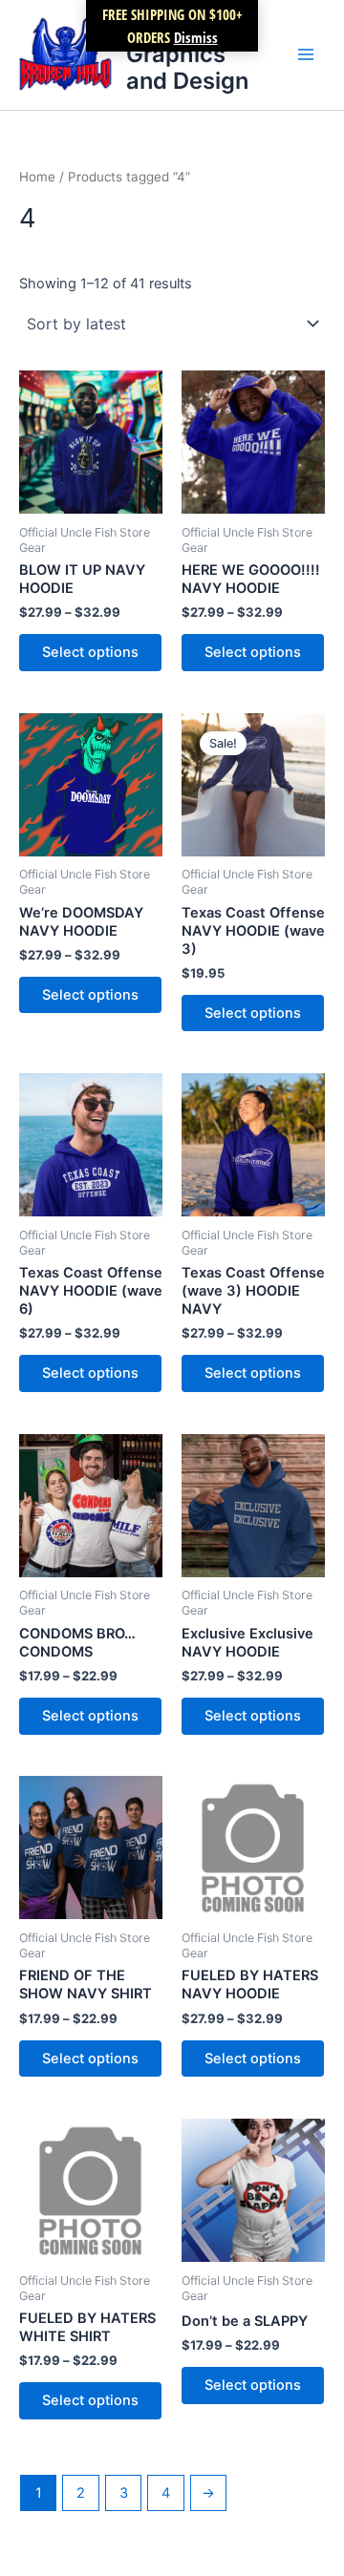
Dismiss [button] (196, 37)
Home (37, 177)
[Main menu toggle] (306, 54)
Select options (90, 652)
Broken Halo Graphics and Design (191, 54)
